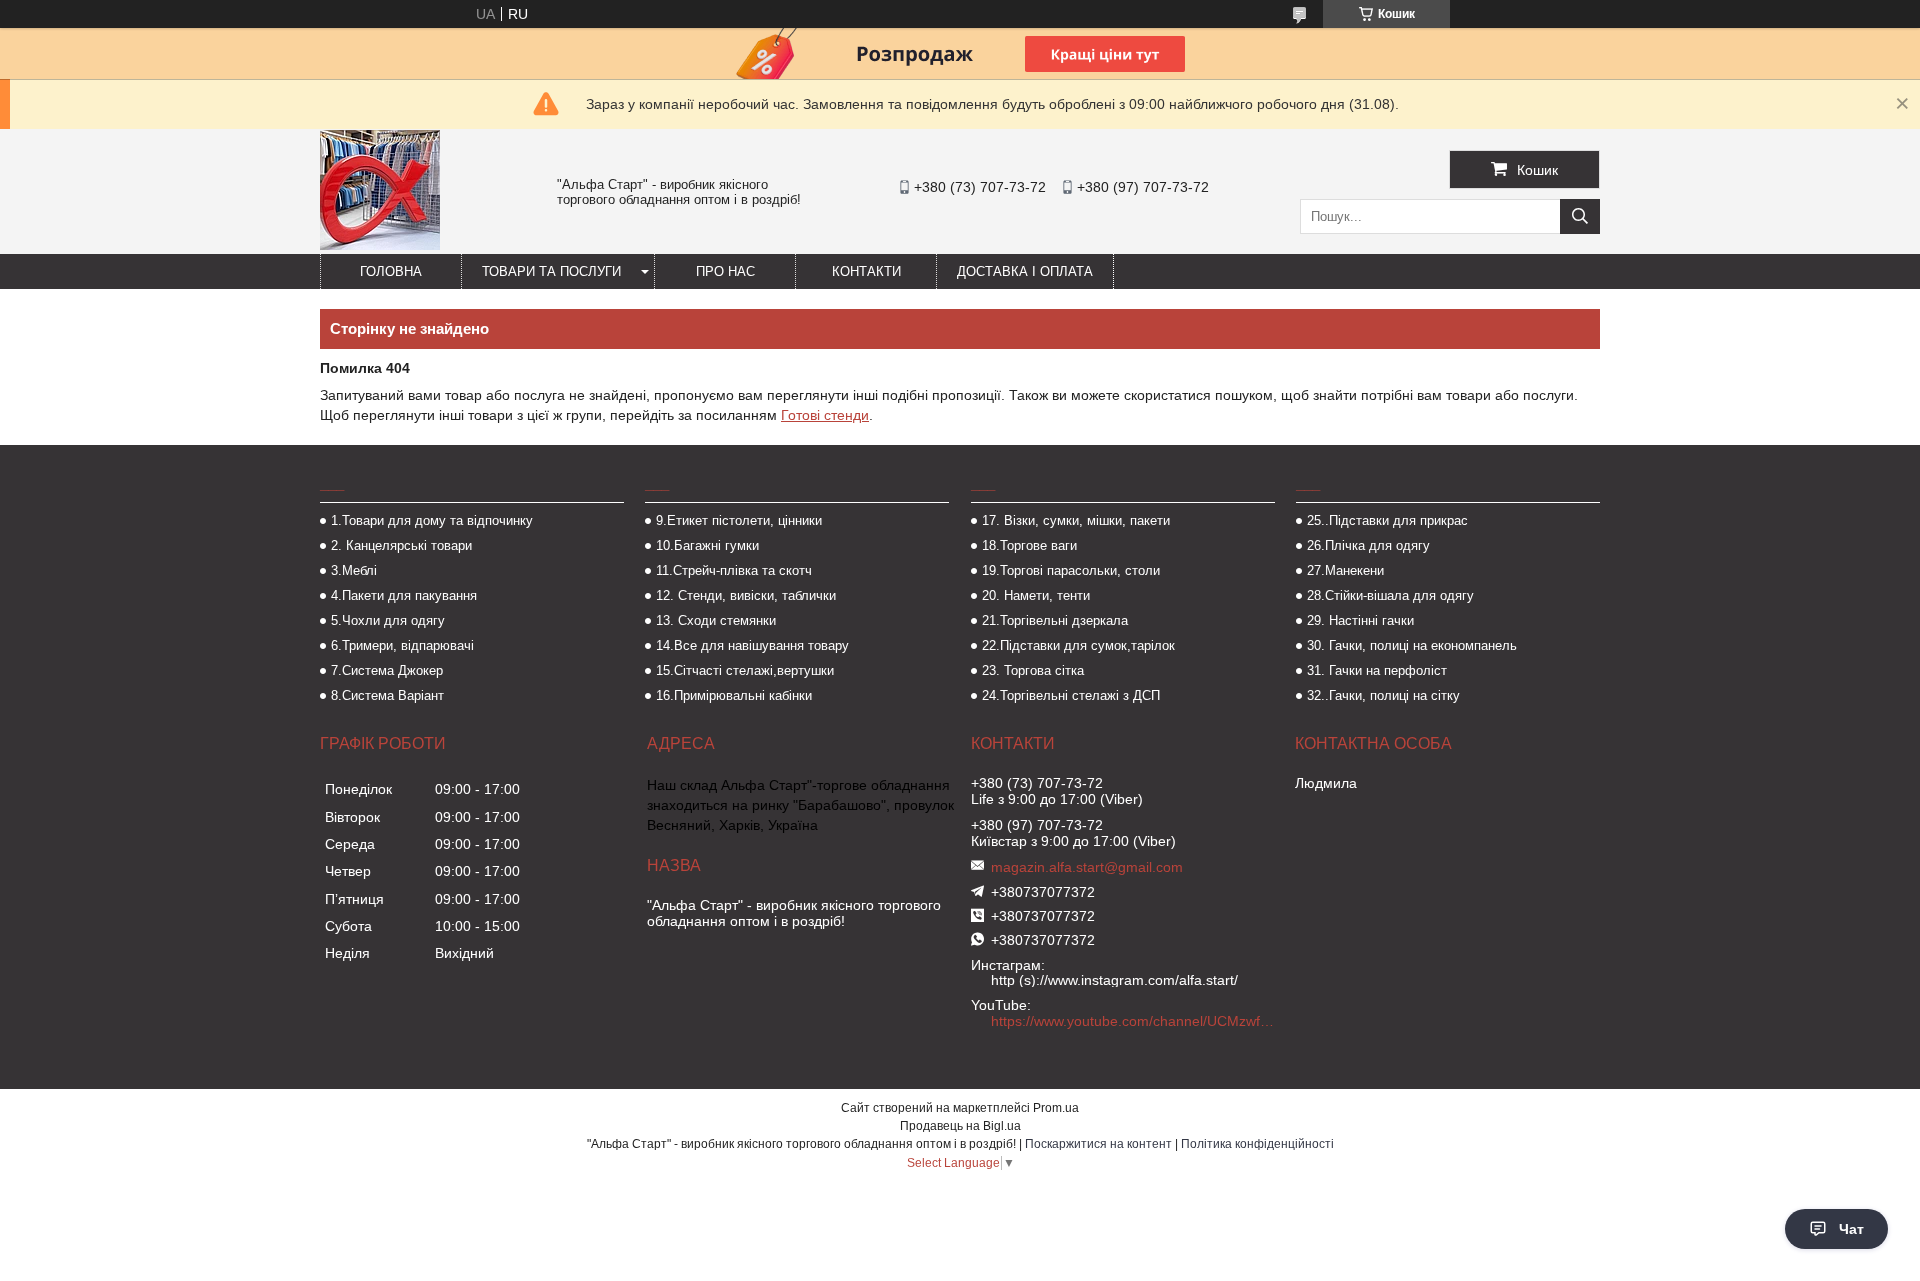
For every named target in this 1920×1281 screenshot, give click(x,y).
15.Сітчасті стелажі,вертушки (745, 670)
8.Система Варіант (387, 695)
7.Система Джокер (387, 670)
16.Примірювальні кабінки (734, 695)
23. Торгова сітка (1033, 670)
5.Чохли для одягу (388, 620)
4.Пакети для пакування (404, 595)
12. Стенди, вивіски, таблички (746, 595)
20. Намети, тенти (1036, 595)
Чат (1851, 1229)
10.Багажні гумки (707, 545)
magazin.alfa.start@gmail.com (1087, 867)
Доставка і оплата (1025, 271)
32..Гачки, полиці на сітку (1383, 695)
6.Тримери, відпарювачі (402, 645)
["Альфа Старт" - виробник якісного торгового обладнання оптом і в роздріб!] (380, 245)
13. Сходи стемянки (716, 620)
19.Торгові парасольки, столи (1071, 570)
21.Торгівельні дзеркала (1055, 620)
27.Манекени (1345, 570)
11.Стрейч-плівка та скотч (734, 570)
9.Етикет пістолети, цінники (739, 520)
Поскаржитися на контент (1098, 1144)
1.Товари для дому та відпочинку (432, 520)
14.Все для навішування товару (752, 645)
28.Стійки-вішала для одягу (1390, 595)
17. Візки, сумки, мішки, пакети (1076, 520)
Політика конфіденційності (1257, 1144)
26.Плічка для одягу (1368, 545)
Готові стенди (825, 415)
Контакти (866, 271)
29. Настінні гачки (1360, 620)
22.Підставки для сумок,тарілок (1078, 645)
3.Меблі (354, 570)
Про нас (725, 271)
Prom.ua (1056, 1108)
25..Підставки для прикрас (1387, 520)
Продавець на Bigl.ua (960, 1126)
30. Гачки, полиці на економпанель (1412, 645)
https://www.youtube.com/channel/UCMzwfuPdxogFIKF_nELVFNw (1135, 1021)
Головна (391, 271)
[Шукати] (1580, 216)
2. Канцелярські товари (401, 545)
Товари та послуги (551, 271)
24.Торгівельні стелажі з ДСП (1071, 695)
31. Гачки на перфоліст (1377, 670)
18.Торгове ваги (1029, 545)
